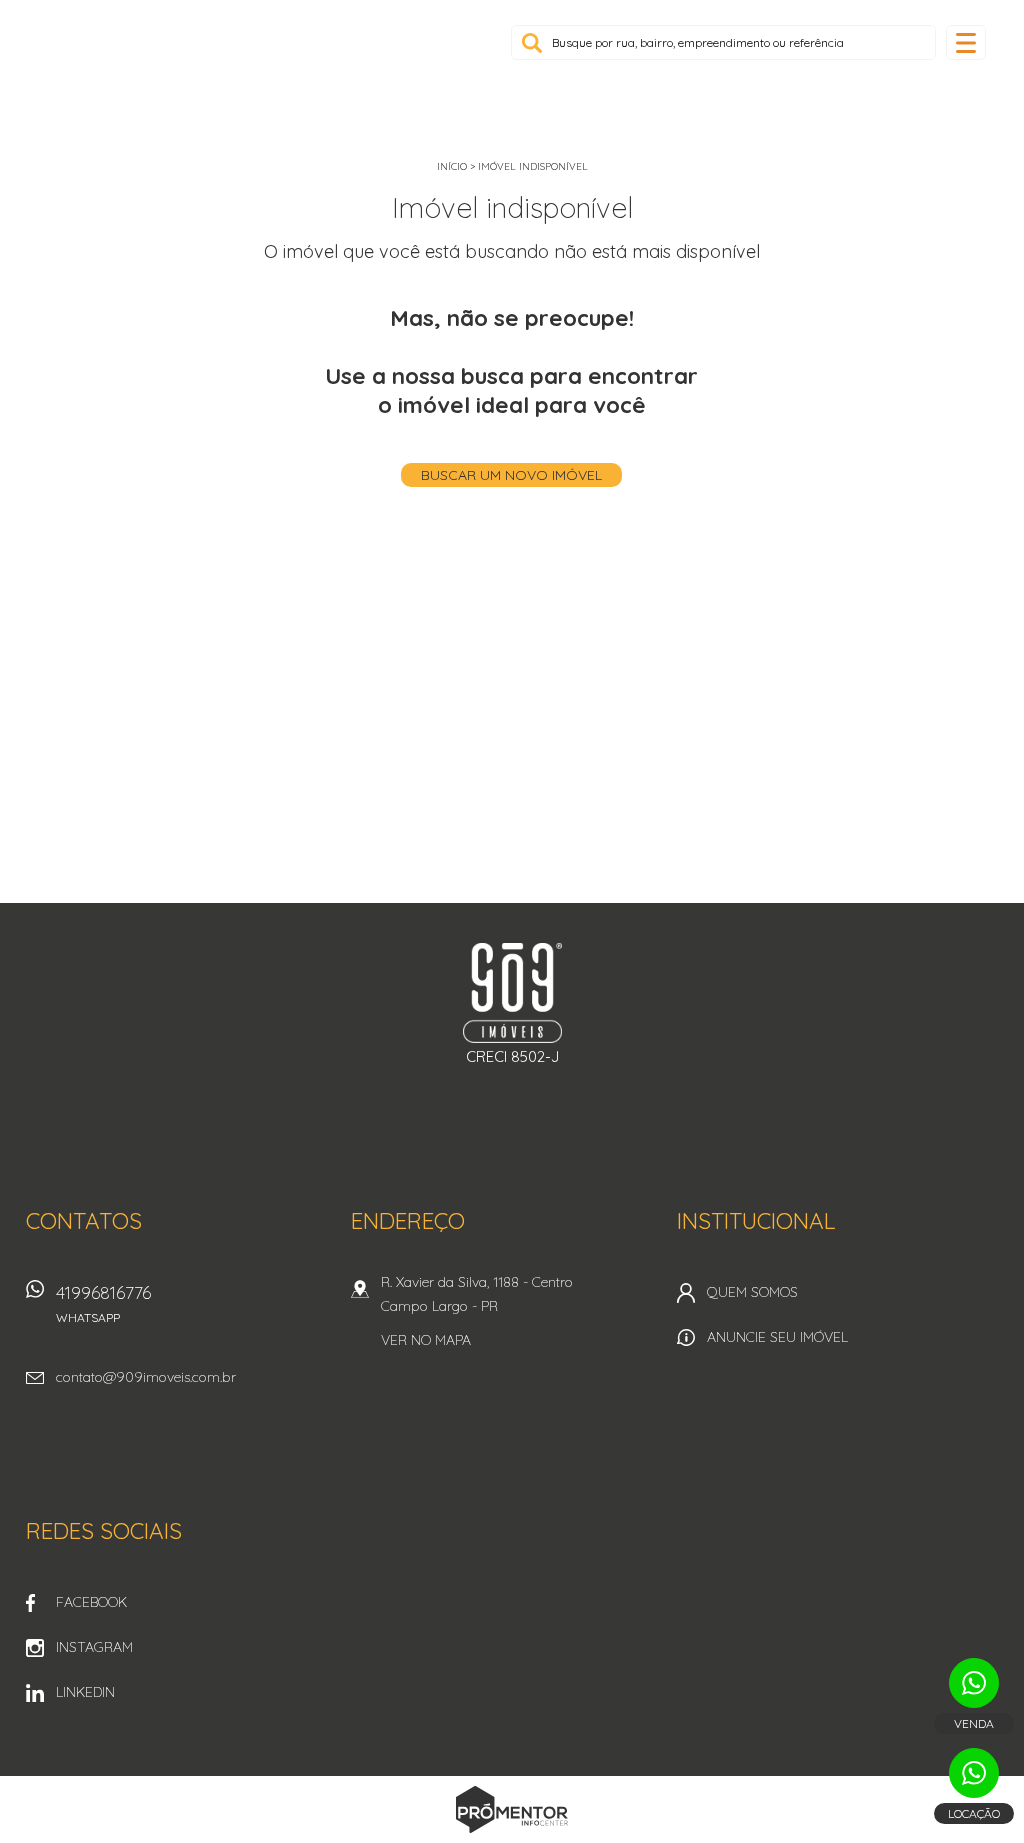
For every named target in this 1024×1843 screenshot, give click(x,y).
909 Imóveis (512, 993)
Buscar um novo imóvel (511, 475)
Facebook (91, 1602)
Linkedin (85, 1692)
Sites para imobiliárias (512, 1837)
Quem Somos (752, 1292)
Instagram (94, 1647)
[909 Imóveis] (175, 60)
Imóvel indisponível (533, 166)
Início (452, 166)
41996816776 (103, 1303)
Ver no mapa (426, 1340)
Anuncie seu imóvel (777, 1337)
